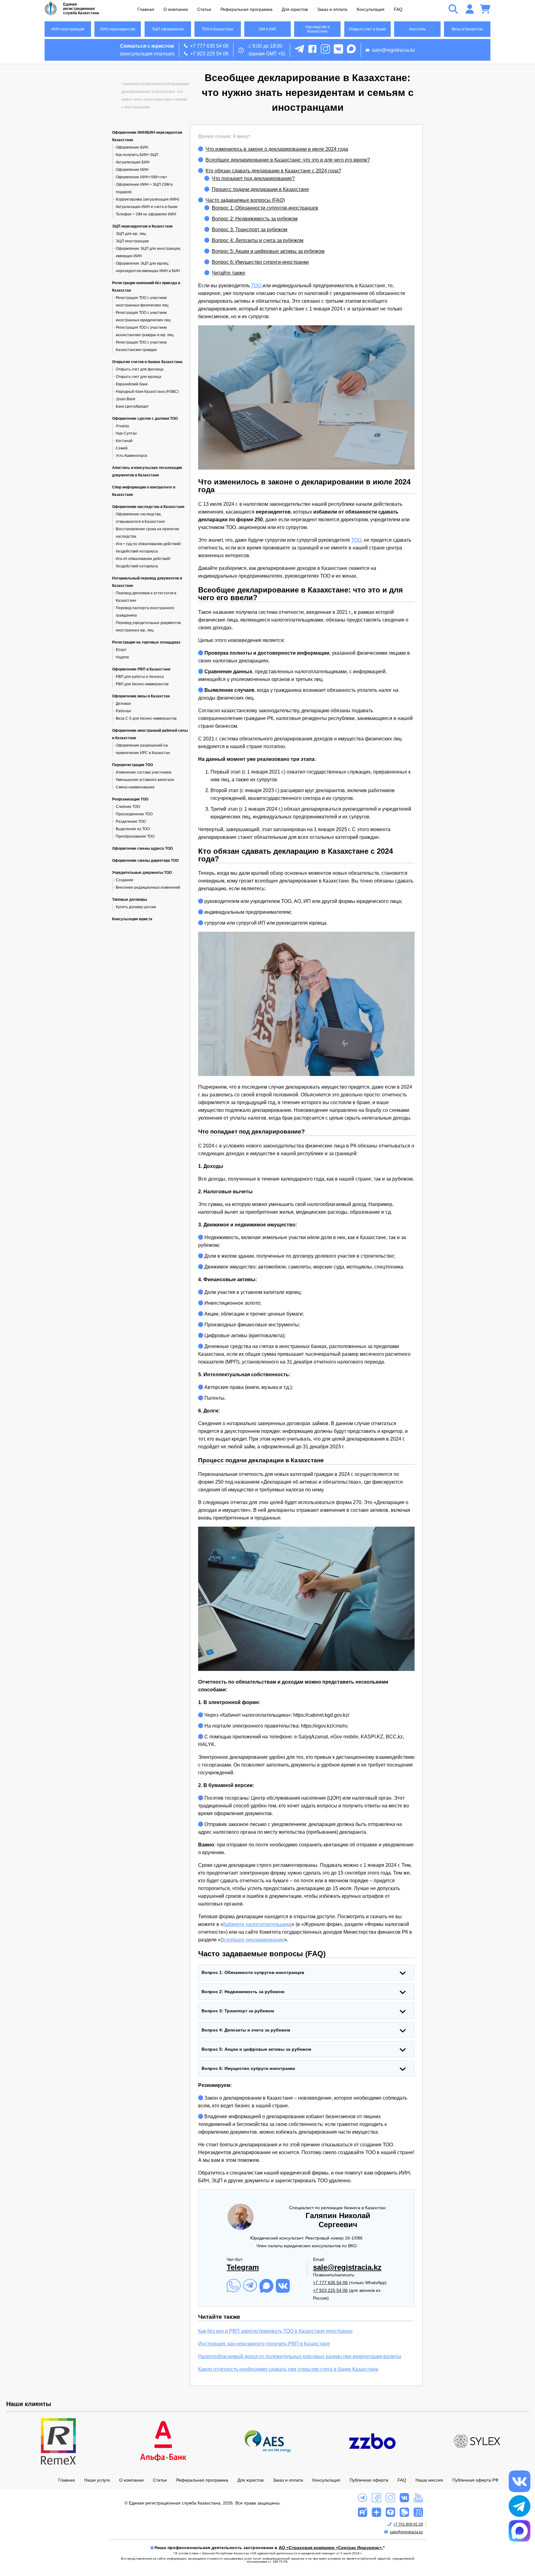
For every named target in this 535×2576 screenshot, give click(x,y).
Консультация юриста (132, 919)
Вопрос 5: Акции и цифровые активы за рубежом (268, 251)
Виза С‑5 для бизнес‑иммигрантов (146, 718)
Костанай (124, 441)
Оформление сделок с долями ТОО (145, 418)
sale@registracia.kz (394, 50)
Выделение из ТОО (133, 829)
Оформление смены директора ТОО (145, 861)
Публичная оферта (369, 2480)
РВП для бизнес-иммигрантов (142, 684)
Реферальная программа (246, 9)
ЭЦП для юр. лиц (131, 234)
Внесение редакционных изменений (148, 887)
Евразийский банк (132, 384)
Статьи (204, 9)
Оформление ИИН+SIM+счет (141, 177)
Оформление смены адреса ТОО (142, 848)
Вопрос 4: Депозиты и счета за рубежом (258, 240)
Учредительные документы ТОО (142, 873)
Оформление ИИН (132, 170)
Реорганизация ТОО (130, 799)
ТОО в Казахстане (218, 29)
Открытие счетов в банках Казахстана (147, 362)
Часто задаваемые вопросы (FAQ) (245, 200)
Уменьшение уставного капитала (145, 780)
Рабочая (123, 711)
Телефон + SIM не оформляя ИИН (146, 214)
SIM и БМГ (268, 29)
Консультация (371, 9)
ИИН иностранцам (68, 29)
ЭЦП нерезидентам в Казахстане (142, 226)
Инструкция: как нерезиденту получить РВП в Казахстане (264, 2344)
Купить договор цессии (136, 907)
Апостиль (417, 29)
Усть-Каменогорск (131, 456)
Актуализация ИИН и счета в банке (147, 207)
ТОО (257, 286)
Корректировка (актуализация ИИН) (148, 199)
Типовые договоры (130, 900)
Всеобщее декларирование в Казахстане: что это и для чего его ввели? (288, 160)
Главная (146, 9)
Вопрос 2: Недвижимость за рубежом (255, 219)
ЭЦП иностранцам (132, 241)
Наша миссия (429, 2480)
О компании (176, 9)
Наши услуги (97, 2480)
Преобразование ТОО (135, 836)
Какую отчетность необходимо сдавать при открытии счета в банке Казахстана (288, 2369)
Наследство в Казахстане (318, 29)
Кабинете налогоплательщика (257, 1924)
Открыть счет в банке (367, 29)
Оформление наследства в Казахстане (148, 507)
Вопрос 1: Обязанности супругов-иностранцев (265, 208)
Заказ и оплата (332, 9)
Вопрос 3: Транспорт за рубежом (250, 230)
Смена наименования (135, 787)
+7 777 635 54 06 (209, 46)
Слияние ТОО (128, 807)
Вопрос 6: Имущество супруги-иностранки (260, 262)
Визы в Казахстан (467, 29)
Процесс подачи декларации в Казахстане (260, 189)
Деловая (123, 704)
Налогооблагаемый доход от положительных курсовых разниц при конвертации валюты (300, 2356)
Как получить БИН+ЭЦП (137, 155)
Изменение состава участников (144, 772)
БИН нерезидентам (118, 29)
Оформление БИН (132, 147)
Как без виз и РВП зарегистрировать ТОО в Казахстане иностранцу (275, 2331)
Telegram (243, 2267)
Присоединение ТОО (134, 814)
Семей (122, 448)
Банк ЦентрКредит (132, 406)
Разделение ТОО (131, 822)
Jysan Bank (126, 399)
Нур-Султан (126, 433)
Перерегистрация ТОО (133, 765)
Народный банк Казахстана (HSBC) (147, 392)
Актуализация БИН (133, 162)
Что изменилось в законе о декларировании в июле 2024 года (277, 149)
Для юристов (295, 9)
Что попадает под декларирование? (253, 178)
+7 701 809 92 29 (408, 2524)
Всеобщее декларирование (252, 1940)
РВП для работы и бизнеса (140, 677)
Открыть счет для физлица (140, 369)
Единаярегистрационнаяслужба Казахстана (81, 9)
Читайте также (228, 273)
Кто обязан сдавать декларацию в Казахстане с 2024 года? (273, 171)
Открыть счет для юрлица (139, 377)
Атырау (122, 426)
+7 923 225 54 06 (209, 54)
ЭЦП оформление (168, 29)
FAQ (398, 9)
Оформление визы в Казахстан (141, 696)
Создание (125, 880)
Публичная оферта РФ (475, 2480)
